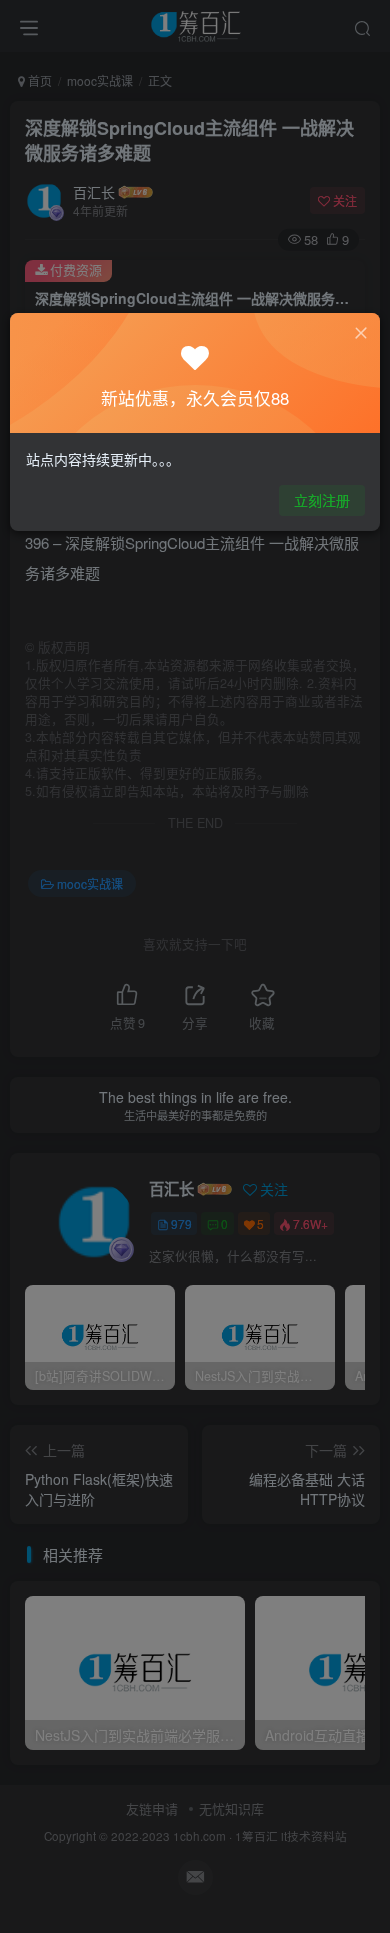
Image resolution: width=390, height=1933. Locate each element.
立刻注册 (322, 500)
